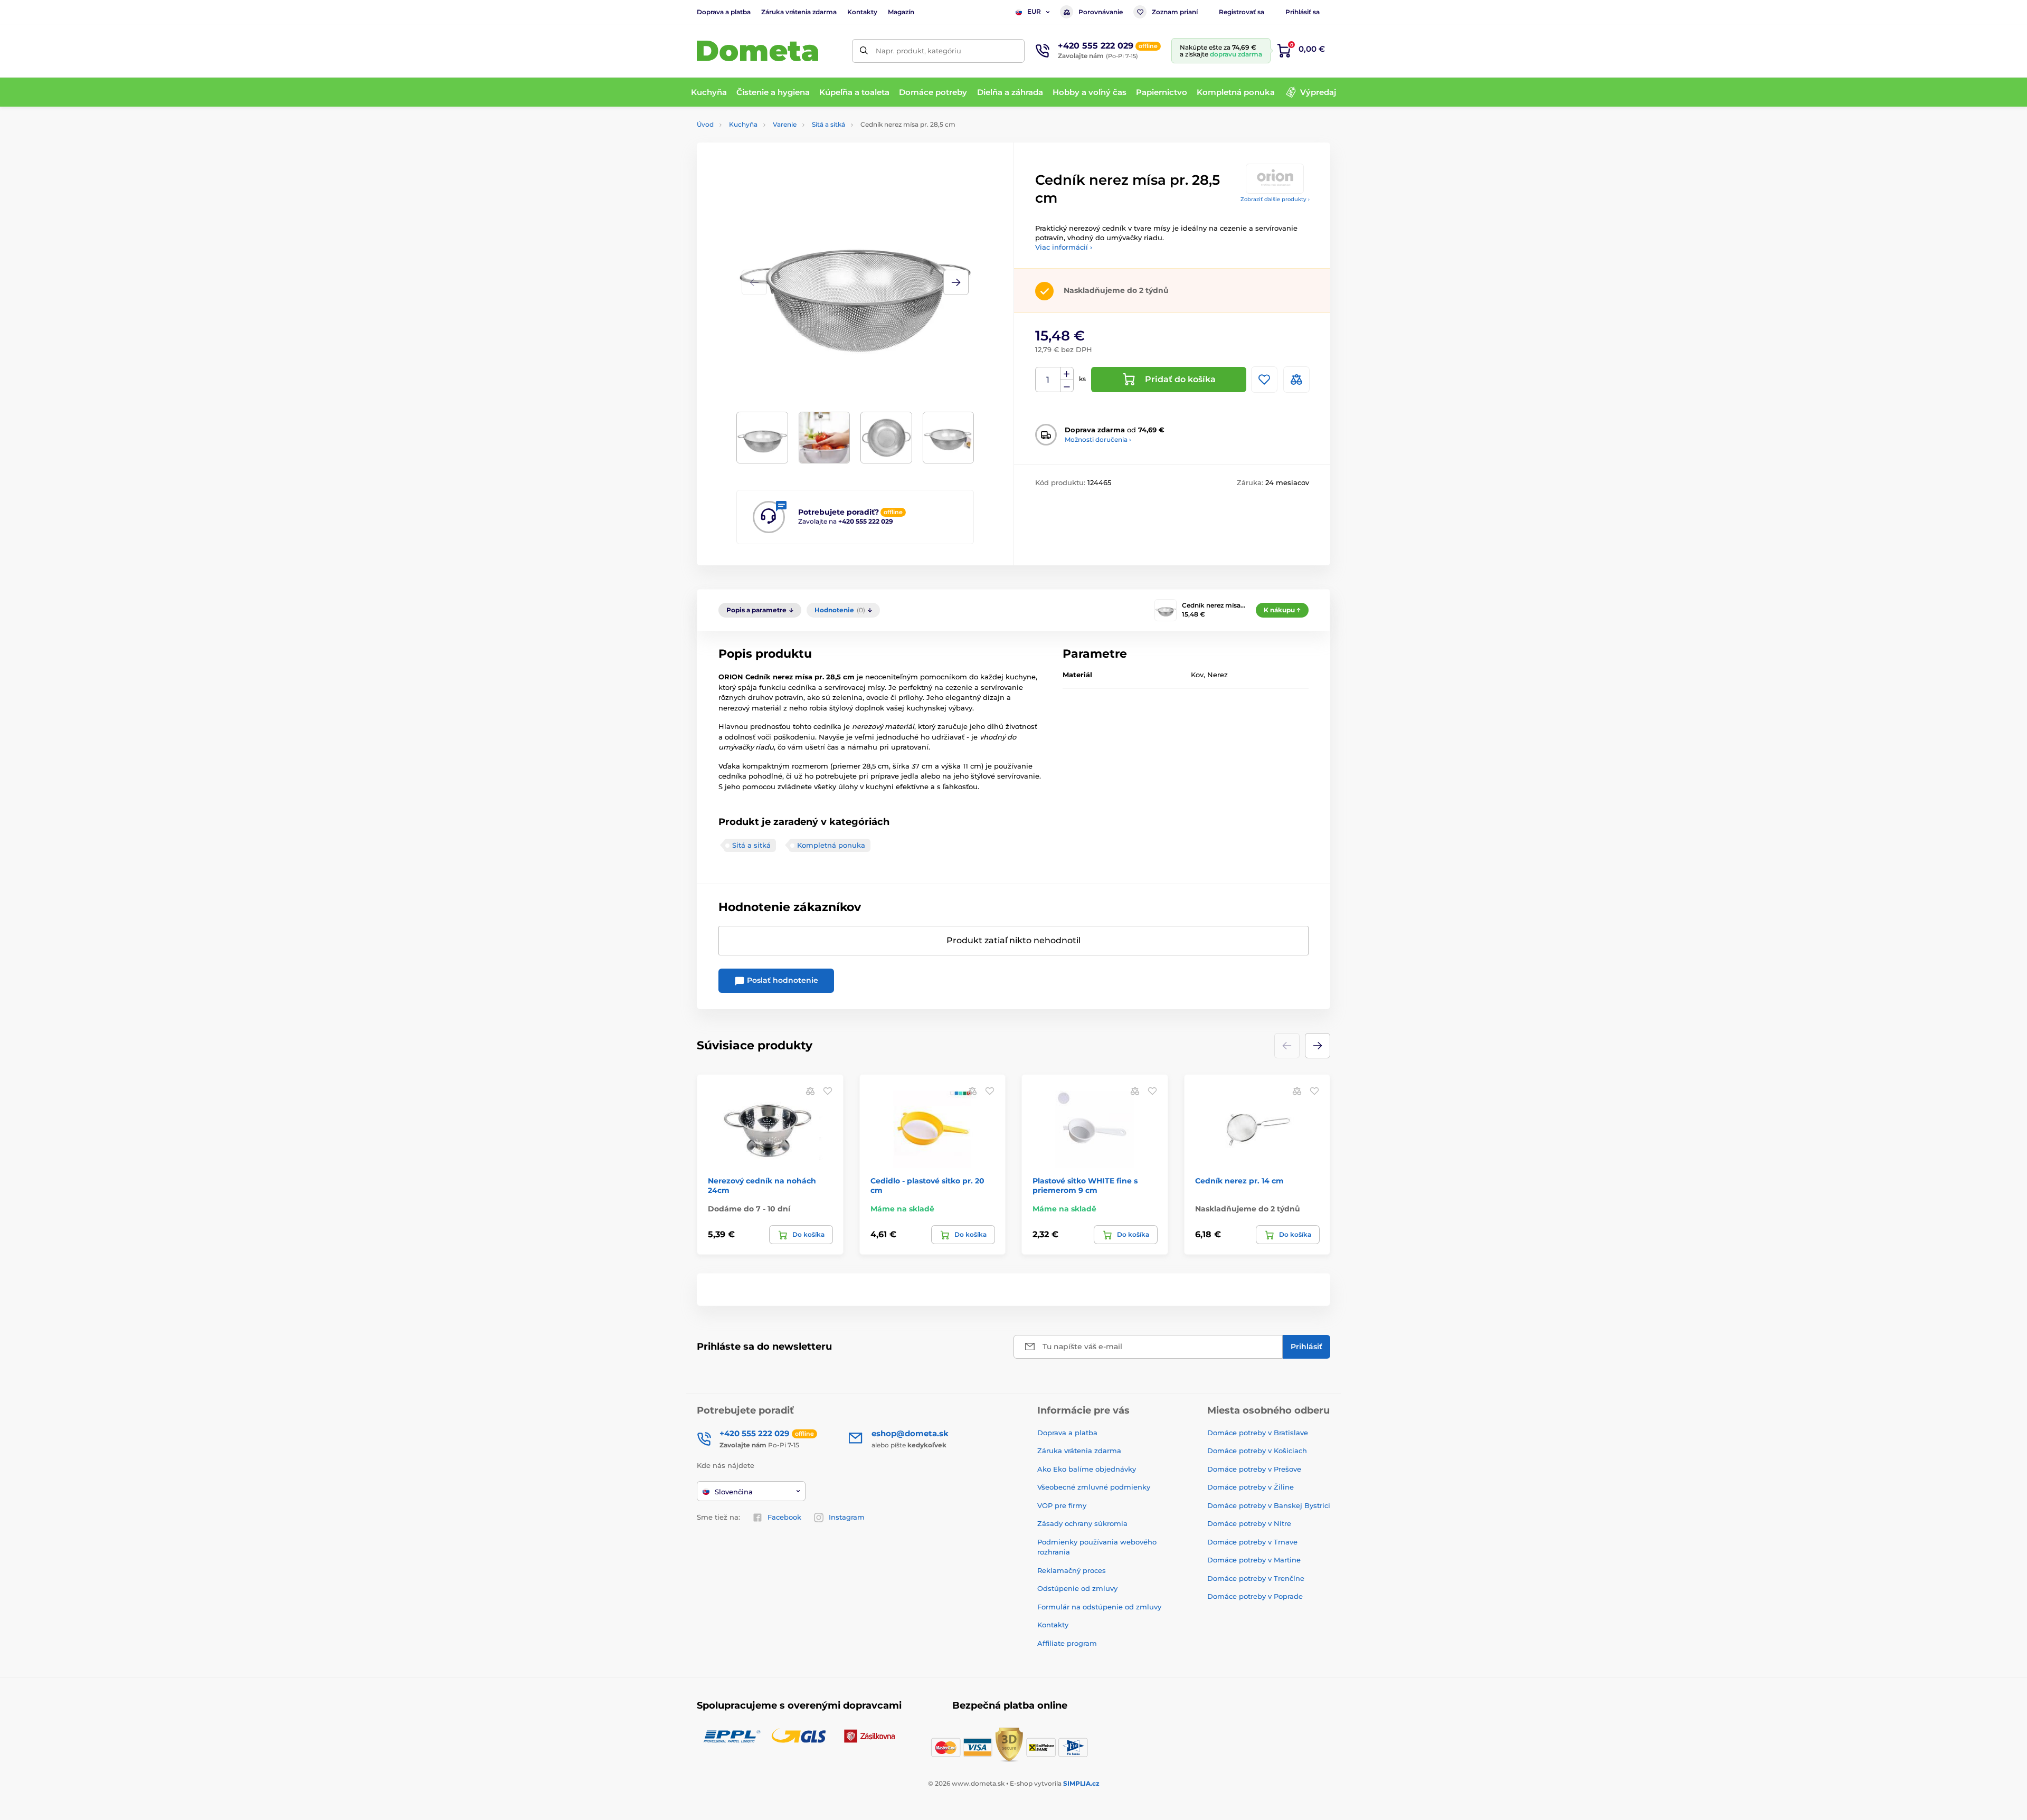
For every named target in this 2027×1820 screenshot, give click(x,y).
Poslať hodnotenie (782, 980)
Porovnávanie (1101, 12)
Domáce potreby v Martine (1254, 1560)
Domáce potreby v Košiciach (1257, 1451)
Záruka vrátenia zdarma (799, 12)
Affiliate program (1067, 1643)
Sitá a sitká (828, 124)
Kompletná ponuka (831, 845)
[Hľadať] (864, 51)
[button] (956, 282)
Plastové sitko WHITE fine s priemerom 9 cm (1085, 1186)
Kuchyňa (743, 124)
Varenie (785, 124)
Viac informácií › (1064, 247)
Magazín (901, 12)
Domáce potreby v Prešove (1254, 1469)
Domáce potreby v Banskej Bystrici (1269, 1505)
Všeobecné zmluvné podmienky (1094, 1487)
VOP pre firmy (1062, 1505)
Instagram (847, 1517)
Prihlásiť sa (1303, 12)
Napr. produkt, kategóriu (918, 51)
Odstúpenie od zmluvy (1077, 1588)
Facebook (784, 1517)
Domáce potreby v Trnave (1252, 1542)
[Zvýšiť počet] (1067, 374)
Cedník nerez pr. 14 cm (1239, 1181)
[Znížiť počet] (1067, 386)
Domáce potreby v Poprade (1255, 1596)
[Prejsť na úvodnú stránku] (757, 51)
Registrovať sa (1242, 12)
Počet (1048, 380)
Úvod (705, 124)
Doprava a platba (724, 12)
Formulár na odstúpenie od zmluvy (1099, 1607)
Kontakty (862, 12)
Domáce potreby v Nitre (1249, 1523)
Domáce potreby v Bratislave (1258, 1433)
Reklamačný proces (1072, 1570)
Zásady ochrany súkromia (1082, 1523)
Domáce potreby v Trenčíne (1256, 1578)
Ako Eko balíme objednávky (1087, 1469)
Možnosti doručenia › (1098, 439)
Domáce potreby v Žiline (1251, 1487)
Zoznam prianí (1175, 12)
